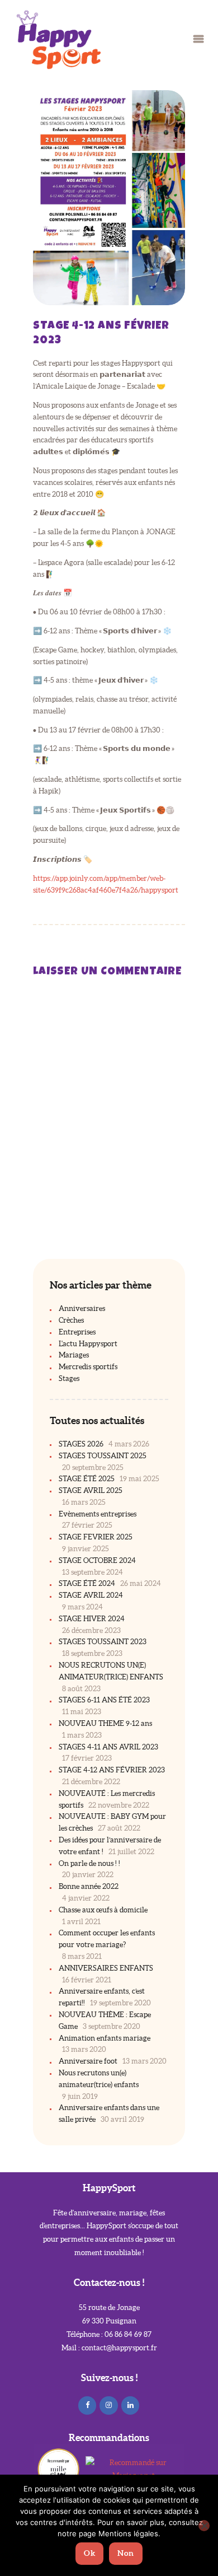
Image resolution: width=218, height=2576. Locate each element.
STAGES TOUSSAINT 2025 (103, 1456)
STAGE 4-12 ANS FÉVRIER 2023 (112, 1770)
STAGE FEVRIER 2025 (96, 1537)
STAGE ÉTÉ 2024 (87, 1583)
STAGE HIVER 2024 (92, 1619)
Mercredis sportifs (88, 1367)
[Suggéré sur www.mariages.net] (134, 2463)
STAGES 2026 (81, 1444)
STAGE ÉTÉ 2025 (87, 1479)
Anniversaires (82, 1308)
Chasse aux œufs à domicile (103, 1910)
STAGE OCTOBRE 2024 (97, 1560)
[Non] (204, 2526)
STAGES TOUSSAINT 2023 (103, 1642)
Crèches (71, 1320)
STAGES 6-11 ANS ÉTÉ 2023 (104, 1700)
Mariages (74, 1355)
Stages (69, 1378)
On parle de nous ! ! (89, 1863)
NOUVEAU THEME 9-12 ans (105, 1723)
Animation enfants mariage (105, 2038)
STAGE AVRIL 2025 (91, 1490)
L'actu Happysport (88, 1344)
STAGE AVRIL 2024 (91, 1595)
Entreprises (77, 1332)
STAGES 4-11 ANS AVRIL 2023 (108, 1747)
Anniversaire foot (88, 2061)
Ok (89, 2553)
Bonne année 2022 (89, 1886)
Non (126, 2553)
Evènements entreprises (98, 1514)
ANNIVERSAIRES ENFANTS (106, 1968)
